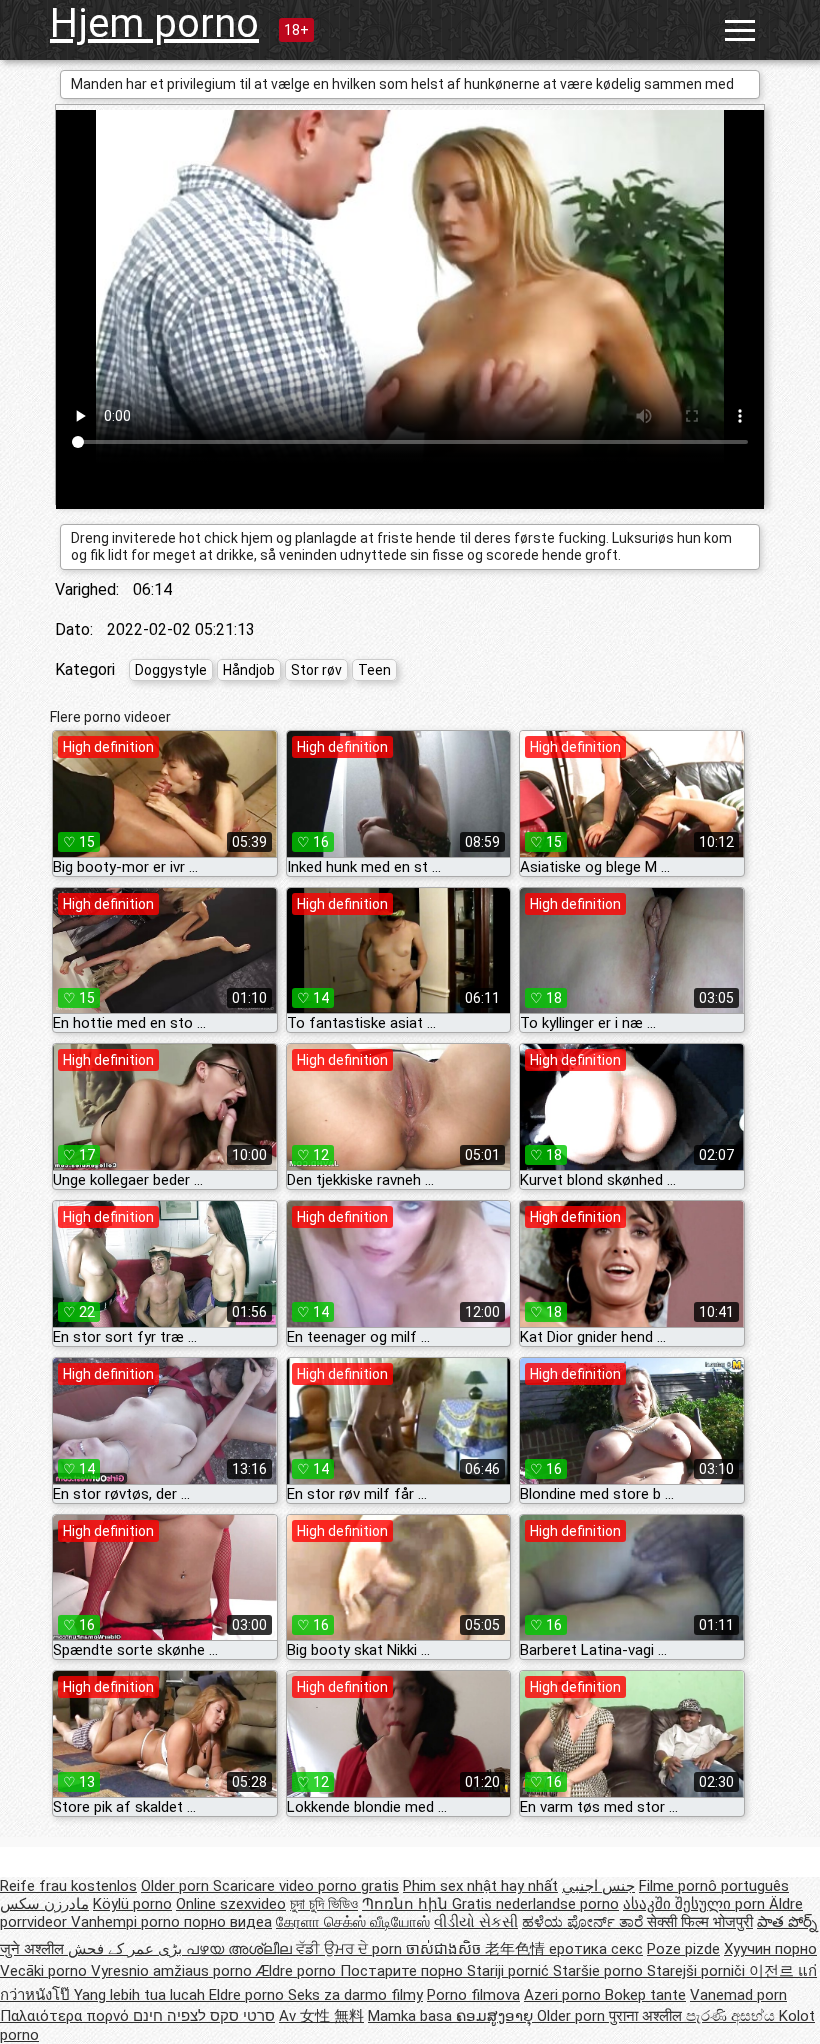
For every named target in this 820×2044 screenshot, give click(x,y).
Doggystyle (171, 670)
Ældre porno (298, 1971)
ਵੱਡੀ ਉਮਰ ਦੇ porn (351, 1949)
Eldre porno (248, 1995)
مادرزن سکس (44, 1904)
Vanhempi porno (127, 1922)
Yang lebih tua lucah (141, 1995)
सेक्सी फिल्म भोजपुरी (700, 1922)
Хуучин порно (770, 1949)
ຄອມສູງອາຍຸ (496, 2016)
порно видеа (228, 1922)
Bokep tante (645, 1995)
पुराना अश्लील (647, 2016)
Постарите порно (403, 1971)
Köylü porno (132, 1904)
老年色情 (517, 1949)
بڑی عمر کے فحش (127, 1949)
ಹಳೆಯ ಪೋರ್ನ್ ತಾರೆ (584, 1922)
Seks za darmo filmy (355, 1995)
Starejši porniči (698, 1971)
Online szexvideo (231, 1904)
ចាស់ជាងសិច (445, 1949)
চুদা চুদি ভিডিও (324, 1904)
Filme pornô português (714, 1886)
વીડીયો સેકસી (476, 1922)
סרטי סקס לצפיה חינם (204, 2016)
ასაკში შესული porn (696, 1904)
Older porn (177, 1886)
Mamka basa (412, 2016)
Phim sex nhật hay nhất (480, 1886)
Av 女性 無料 (321, 2016)
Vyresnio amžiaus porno (173, 1971)
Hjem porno (154, 23)
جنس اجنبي (598, 1886)
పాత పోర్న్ (787, 1922)
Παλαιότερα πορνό (66, 2016)
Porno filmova (473, 1995)
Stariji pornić (510, 1971)
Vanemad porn (738, 1995)
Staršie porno (600, 1971)
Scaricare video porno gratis (306, 1886)
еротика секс (596, 1949)
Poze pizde (683, 1949)
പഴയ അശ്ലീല (241, 1949)
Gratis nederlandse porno (535, 1904)
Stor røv (316, 670)
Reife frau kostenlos (68, 1886)
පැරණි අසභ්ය (732, 2016)
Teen (374, 670)
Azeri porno (564, 1995)
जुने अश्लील (34, 1949)
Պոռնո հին (407, 1904)
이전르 (773, 1971)
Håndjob (249, 670)
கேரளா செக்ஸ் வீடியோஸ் (353, 1922)
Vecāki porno (45, 1971)
